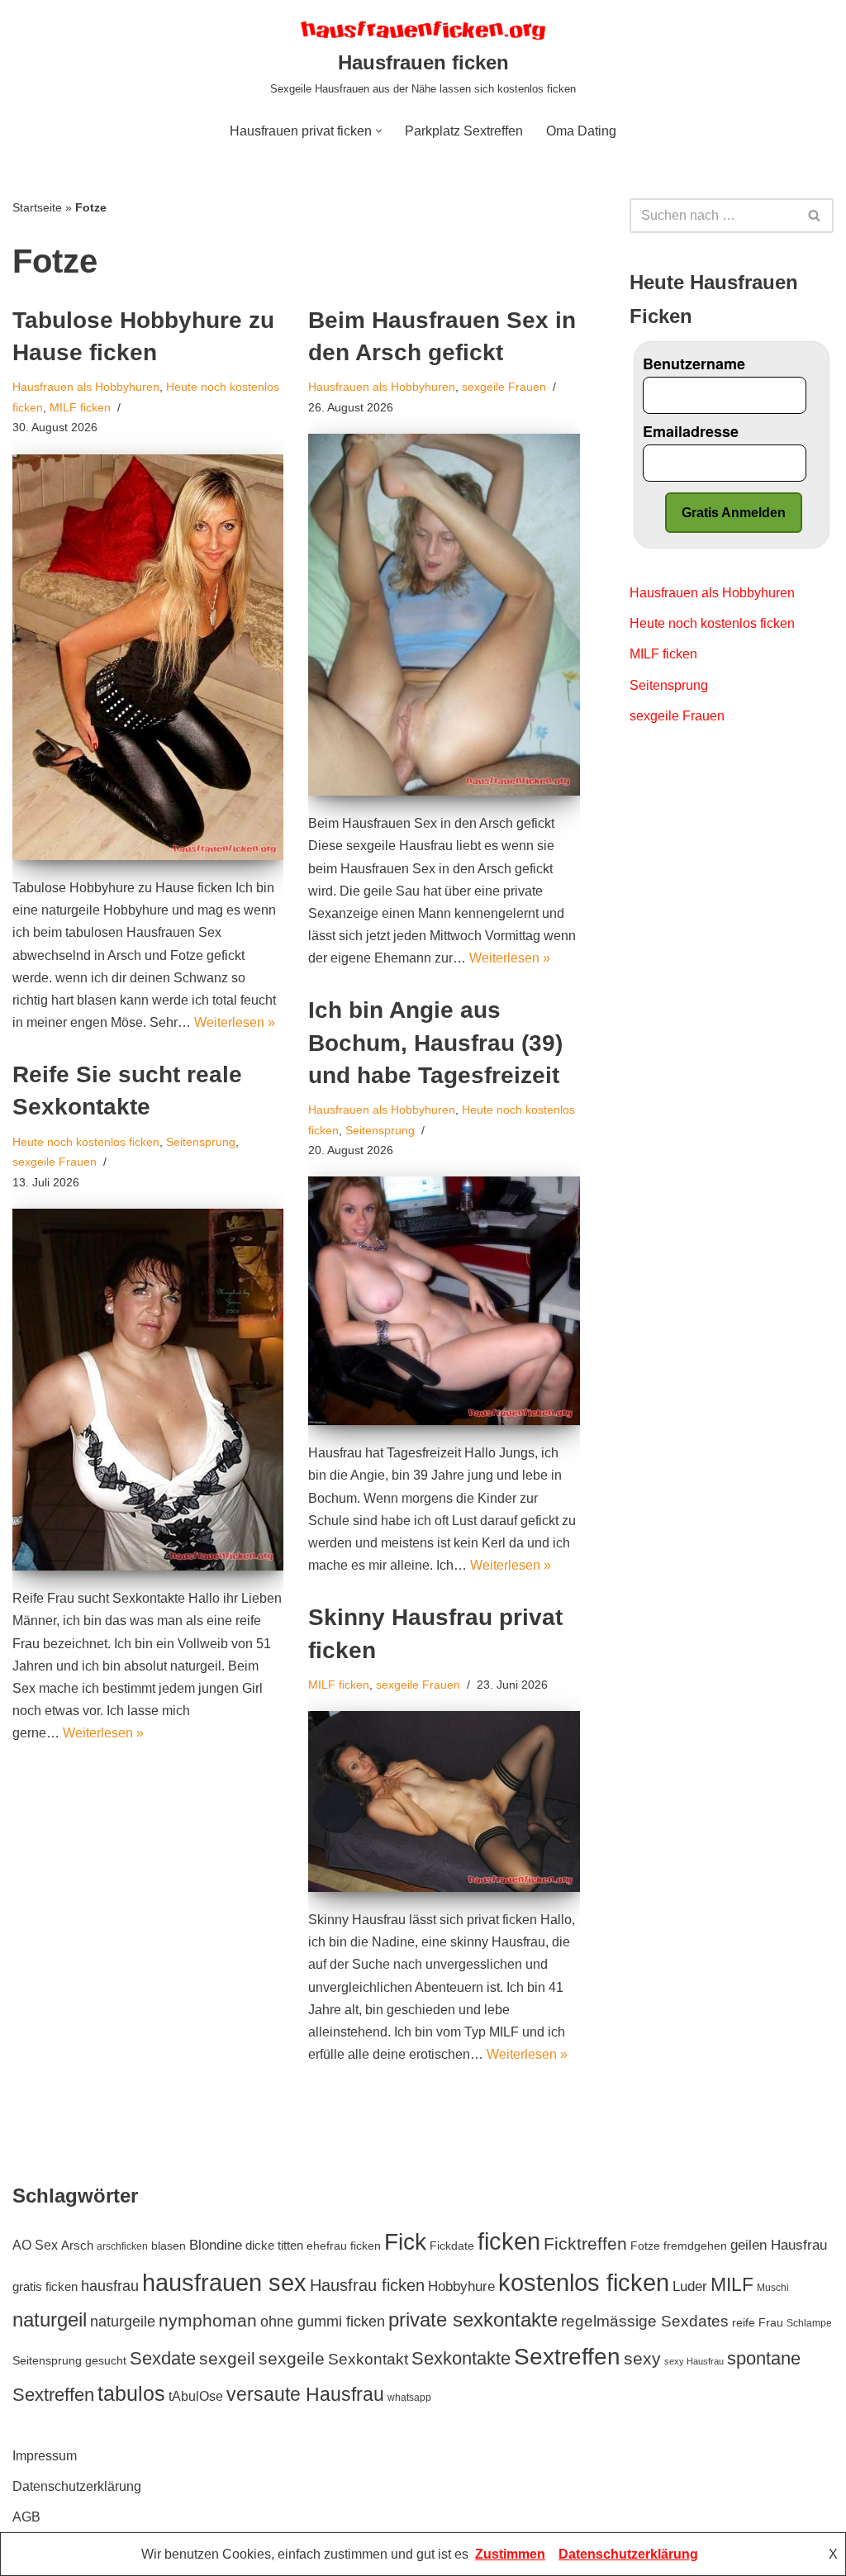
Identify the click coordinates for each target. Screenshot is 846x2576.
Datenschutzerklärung (77, 2486)
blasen (169, 2246)
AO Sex (35, 2245)
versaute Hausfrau (305, 2394)
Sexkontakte (461, 2358)
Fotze (645, 2246)
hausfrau (110, 2286)
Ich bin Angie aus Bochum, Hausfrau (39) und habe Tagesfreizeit (435, 1042)
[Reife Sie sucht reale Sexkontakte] (148, 1390)
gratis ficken (45, 2286)
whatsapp (409, 2398)
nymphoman (208, 2320)
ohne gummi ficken (323, 2322)
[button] (379, 131)
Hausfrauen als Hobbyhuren (86, 387)
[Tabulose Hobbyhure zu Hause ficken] (148, 657)
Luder (690, 2286)
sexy (642, 2358)
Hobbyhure (461, 2286)
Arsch (77, 2245)
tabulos (131, 2393)
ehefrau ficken (344, 2246)
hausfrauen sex (224, 2283)
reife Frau (758, 2323)
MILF (732, 2284)
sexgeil (227, 2358)
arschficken (122, 2246)
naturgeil (50, 2319)
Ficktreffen (585, 2243)
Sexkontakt (368, 2359)
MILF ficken (80, 407)
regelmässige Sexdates (645, 2321)
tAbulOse (196, 2396)
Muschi (773, 2288)
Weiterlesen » (235, 1022)
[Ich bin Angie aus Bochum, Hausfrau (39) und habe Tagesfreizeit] (444, 1301)
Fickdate (452, 2246)
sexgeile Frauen (504, 387)
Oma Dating (581, 131)
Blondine (216, 2245)
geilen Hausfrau (779, 2245)
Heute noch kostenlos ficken (86, 1142)
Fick (405, 2242)
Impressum (45, 2456)
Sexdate (163, 2358)
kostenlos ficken (584, 2282)
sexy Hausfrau (694, 2361)
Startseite (37, 207)
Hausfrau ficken (367, 2285)
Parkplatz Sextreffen (464, 131)
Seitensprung (380, 1130)
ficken (509, 2241)
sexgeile (292, 2358)
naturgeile (123, 2322)
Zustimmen (510, 2554)
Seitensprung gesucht (69, 2361)
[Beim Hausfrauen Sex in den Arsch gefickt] (444, 615)
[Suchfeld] (815, 216)
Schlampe (809, 2323)
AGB (26, 2517)
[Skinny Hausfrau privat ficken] (444, 1801)
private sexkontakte (473, 2319)
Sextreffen (567, 2357)
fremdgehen (695, 2246)
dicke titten (274, 2245)
